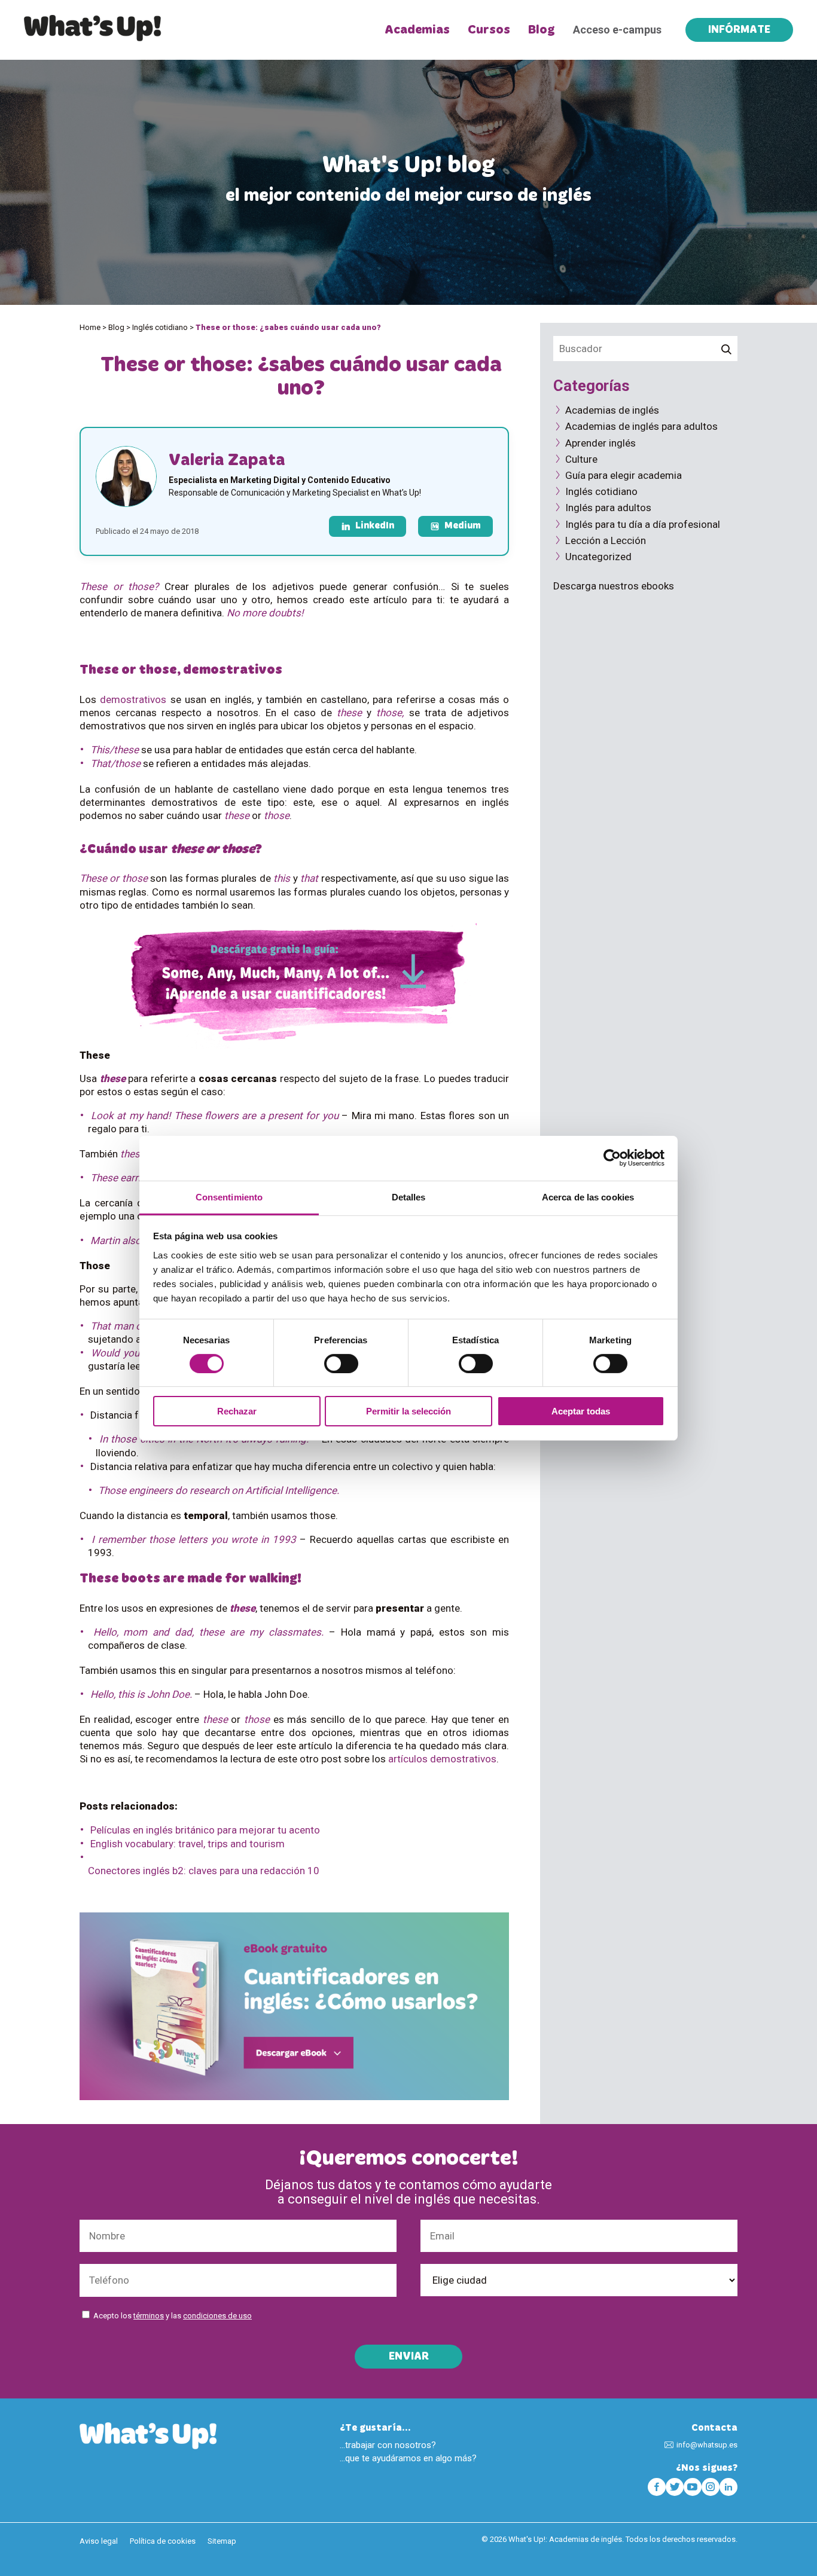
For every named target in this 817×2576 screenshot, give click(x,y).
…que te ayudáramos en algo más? (408, 2458)
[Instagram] (711, 2487)
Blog (542, 30)
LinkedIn (375, 526)
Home (90, 327)
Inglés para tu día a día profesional (643, 524)
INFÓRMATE (739, 30)
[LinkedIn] (728, 2487)
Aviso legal (99, 2541)
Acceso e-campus (617, 30)
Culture (581, 459)
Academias (417, 30)
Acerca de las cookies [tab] (588, 1197)
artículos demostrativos (442, 1759)
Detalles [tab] (409, 1197)
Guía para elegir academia (624, 475)
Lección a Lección (606, 540)
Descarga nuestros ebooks (614, 586)
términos (149, 2316)
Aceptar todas (581, 1411)
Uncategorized (598, 557)
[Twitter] (675, 2487)
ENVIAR (409, 2357)
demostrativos (133, 699)
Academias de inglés (612, 410)
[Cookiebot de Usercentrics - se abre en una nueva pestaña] (612, 1158)
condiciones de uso (217, 2316)
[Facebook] (657, 2487)
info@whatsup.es (707, 2445)
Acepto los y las (173, 2316)
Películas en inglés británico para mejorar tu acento (205, 1830)
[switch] (341, 1364)
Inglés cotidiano (160, 327)
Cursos (489, 30)
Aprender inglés (600, 443)
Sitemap (222, 2541)
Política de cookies (163, 2541)
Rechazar (237, 1411)
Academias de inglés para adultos (641, 426)
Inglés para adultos (608, 508)
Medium (463, 526)
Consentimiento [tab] (229, 1197)
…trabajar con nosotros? (388, 2445)
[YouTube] (693, 2487)
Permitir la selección (408, 1411)
